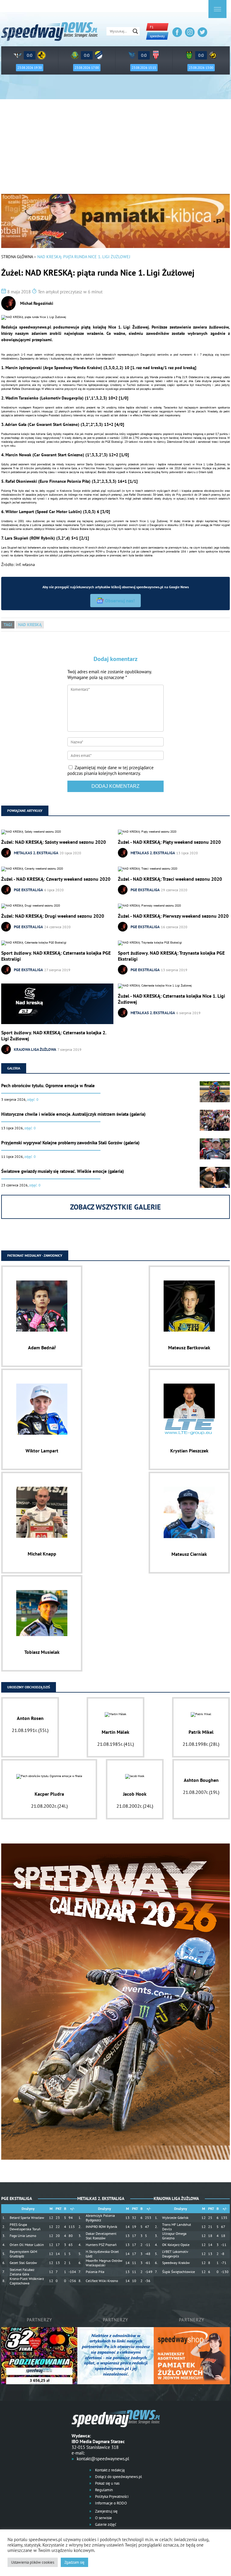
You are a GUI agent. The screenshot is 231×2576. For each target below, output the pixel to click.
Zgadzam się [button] (74, 2562)
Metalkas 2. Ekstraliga (36, 853)
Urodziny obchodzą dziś (29, 1687)
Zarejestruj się (106, 2511)
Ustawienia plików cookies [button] (33, 2562)
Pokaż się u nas (107, 2483)
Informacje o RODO (111, 2503)
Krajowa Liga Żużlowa (35, 1049)
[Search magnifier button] (135, 31)
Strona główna (17, 257)
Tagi (8, 625)
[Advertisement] (115, 149)
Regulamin (103, 2490)
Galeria (14, 1068)
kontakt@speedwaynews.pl (103, 2459)
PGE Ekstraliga (28, 890)
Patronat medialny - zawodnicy (35, 1255)
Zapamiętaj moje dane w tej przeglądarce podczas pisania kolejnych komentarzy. (111, 770)
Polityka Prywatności (111, 2496)
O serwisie (103, 2518)
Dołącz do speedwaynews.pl (118, 2477)
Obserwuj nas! (120, 601)
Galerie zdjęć (105, 2524)
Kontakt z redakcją (109, 2470)
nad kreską (30, 625)
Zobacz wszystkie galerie (115, 1207)
